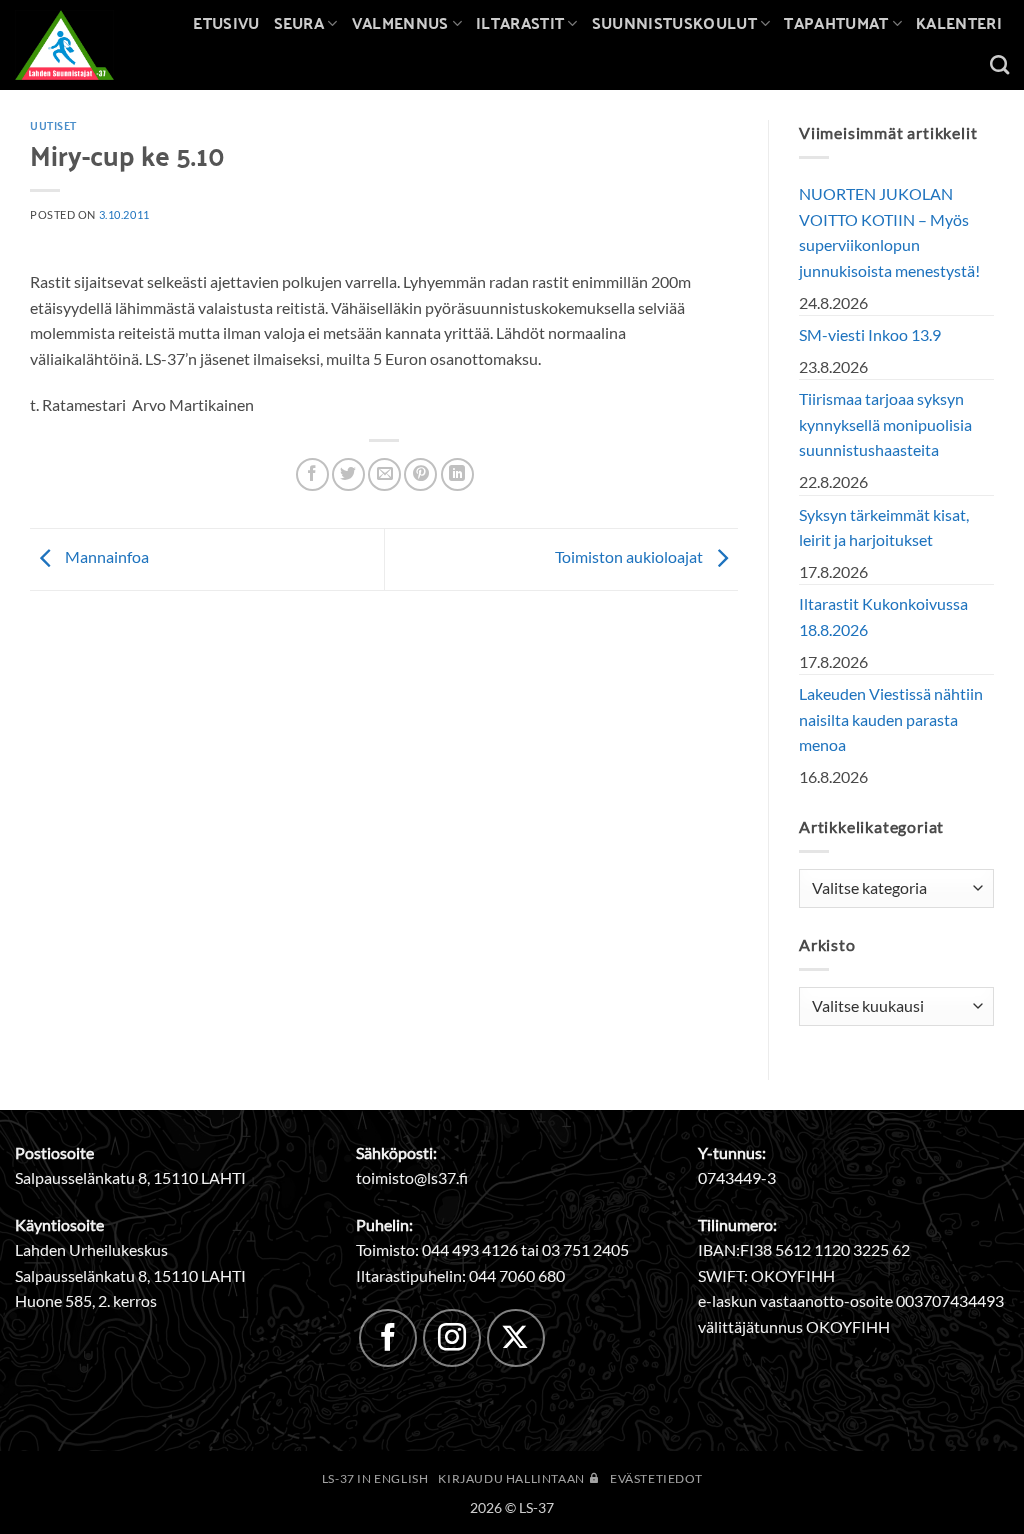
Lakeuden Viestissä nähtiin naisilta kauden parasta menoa (891, 719)
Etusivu (226, 22)
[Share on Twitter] (348, 474)
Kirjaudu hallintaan (512, 1478)
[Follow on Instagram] (452, 1338)
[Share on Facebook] (312, 474)
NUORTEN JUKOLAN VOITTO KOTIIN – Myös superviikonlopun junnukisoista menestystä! (889, 232)
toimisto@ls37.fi (412, 1177)
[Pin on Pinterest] (420, 474)
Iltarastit (520, 22)
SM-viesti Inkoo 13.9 (870, 334)
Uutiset (53, 125)
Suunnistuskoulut (674, 22)
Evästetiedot (656, 1478)
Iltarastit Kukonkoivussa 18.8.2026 (883, 616)
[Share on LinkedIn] (457, 474)
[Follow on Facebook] (388, 1338)
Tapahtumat (836, 22)
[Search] (999, 64)
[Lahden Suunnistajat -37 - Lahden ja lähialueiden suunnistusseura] (79, 45)
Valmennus (400, 22)
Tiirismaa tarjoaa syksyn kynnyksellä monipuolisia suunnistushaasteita (885, 424)
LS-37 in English (375, 1478)
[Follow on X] (516, 1338)
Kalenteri (959, 22)
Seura (299, 22)
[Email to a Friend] (384, 474)
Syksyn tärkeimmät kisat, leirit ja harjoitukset (884, 527)
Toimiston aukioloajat (630, 556)
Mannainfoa (105, 556)
